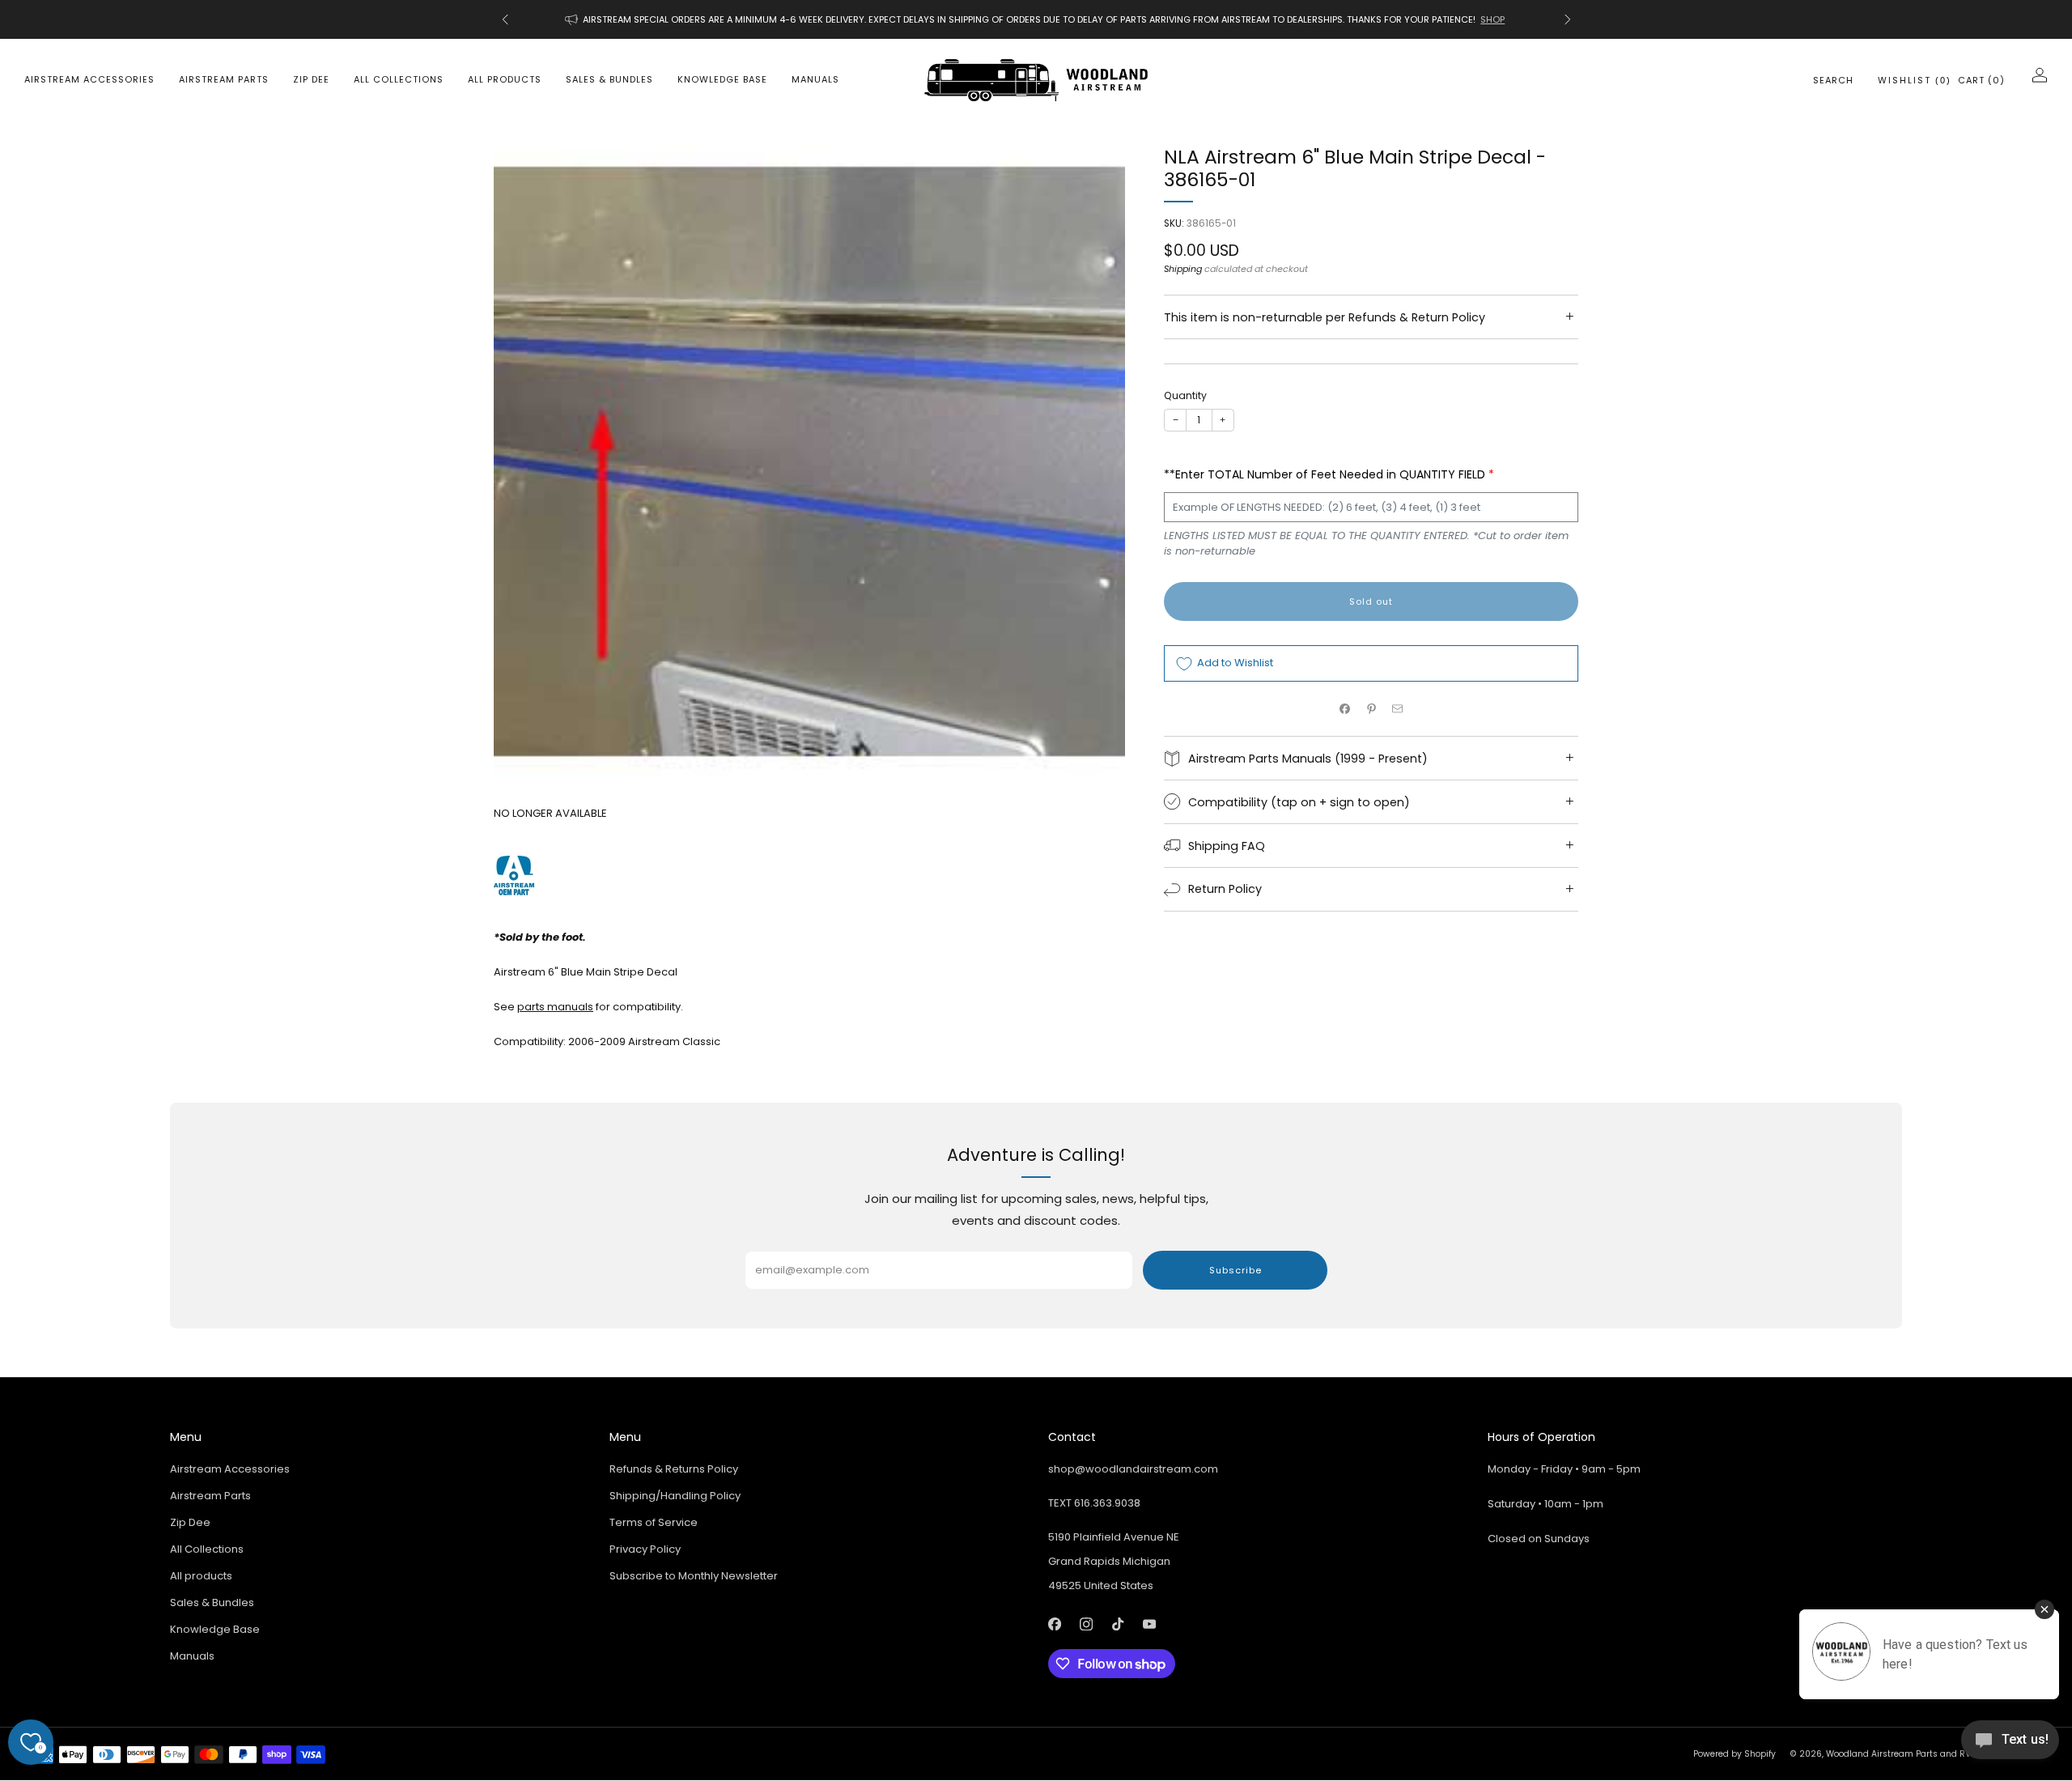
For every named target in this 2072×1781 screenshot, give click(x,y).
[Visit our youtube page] (1149, 1624)
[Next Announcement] (1568, 19)
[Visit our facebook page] (1054, 1624)
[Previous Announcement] (505, 19)
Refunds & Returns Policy (674, 1469)
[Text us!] (2010, 1746)
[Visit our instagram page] (1086, 1624)
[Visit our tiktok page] (1117, 1624)
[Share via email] (1398, 709)
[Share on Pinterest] (1371, 709)
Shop (1492, 19)
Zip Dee (311, 79)
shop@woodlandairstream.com (1133, 1469)
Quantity (1185, 395)
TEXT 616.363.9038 (1094, 1503)
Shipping (1183, 270)
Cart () (1981, 80)
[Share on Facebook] (1345, 709)
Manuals (815, 79)
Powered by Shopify (1734, 1754)
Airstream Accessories (89, 79)
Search (1833, 80)
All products (505, 79)
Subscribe (1236, 1270)
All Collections (399, 79)
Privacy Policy (645, 1549)
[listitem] (1036, 19)
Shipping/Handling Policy (675, 1496)
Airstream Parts (224, 79)
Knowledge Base (722, 79)
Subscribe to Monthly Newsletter (694, 1576)
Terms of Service (654, 1522)
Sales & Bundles (609, 79)
